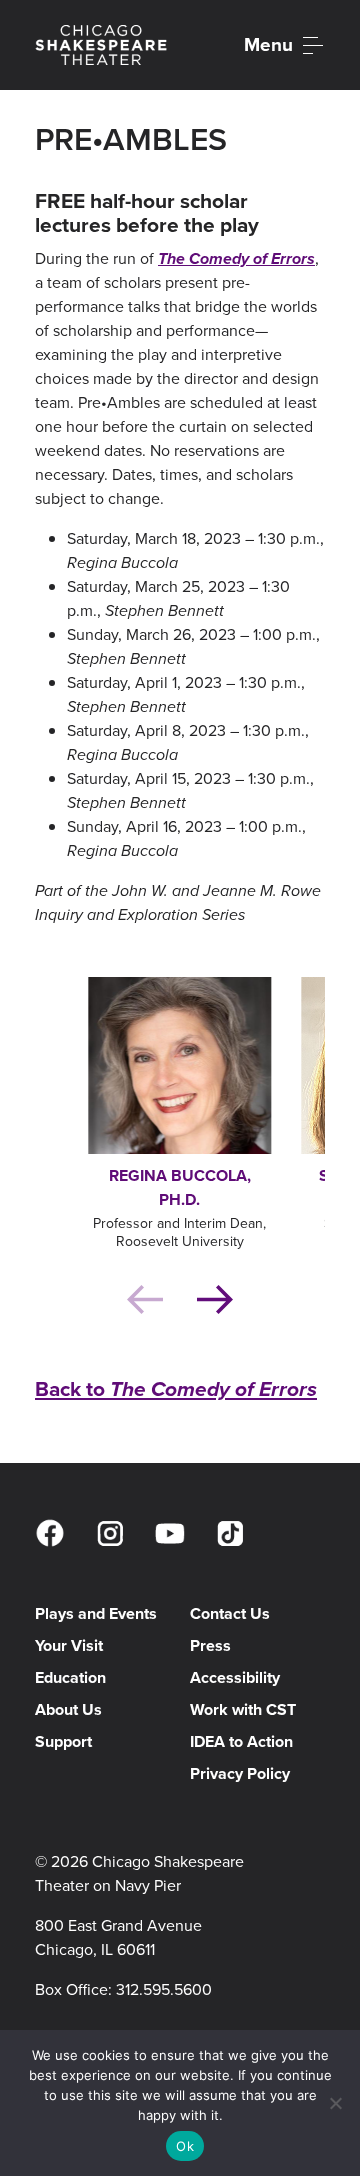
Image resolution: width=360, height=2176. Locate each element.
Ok (185, 2146)
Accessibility (235, 1677)
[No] (335, 2103)
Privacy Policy (240, 1773)
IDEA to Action (241, 1741)
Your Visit (69, 1645)
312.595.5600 (164, 1989)
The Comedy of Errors (236, 258)
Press (210, 1645)
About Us (68, 1709)
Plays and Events (96, 1613)
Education (70, 1677)
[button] (230, 1299)
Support (63, 1741)
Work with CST (243, 1709)
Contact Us (230, 1613)
